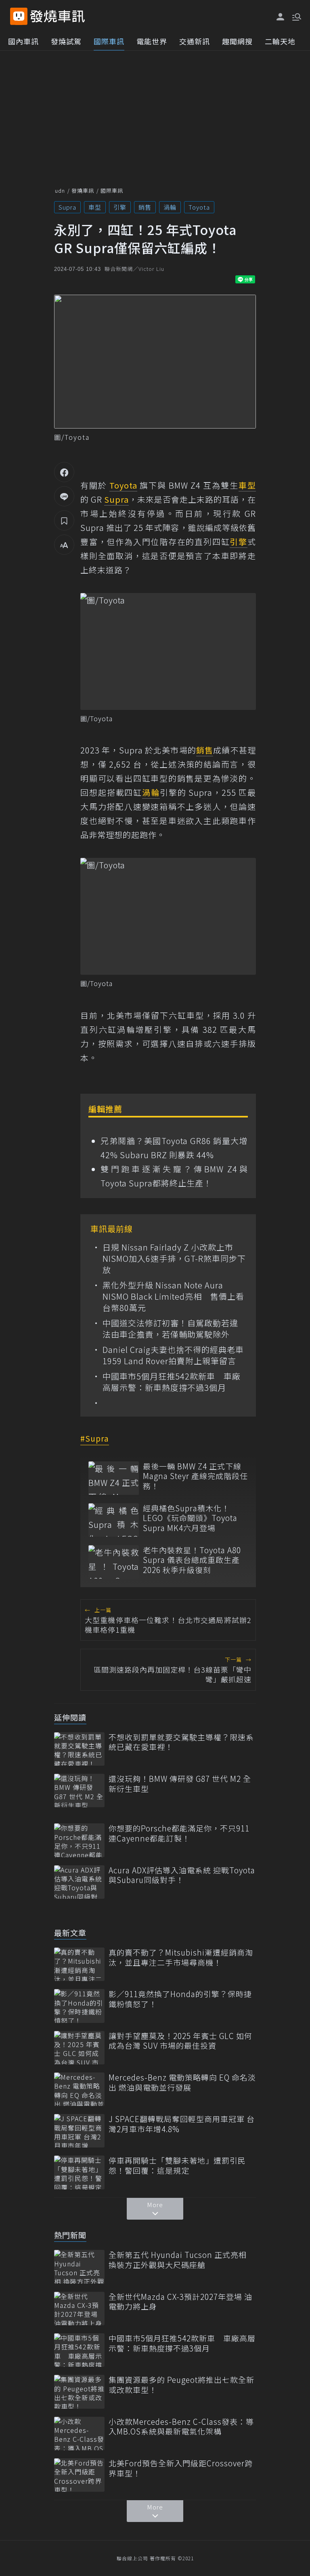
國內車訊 (23, 41)
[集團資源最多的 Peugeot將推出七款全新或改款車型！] (79, 2392)
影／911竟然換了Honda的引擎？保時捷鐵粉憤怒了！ (180, 1999)
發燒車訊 (83, 190)
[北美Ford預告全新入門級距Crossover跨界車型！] (79, 2475)
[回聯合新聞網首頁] (19, 16)
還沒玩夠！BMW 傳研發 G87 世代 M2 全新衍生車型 (180, 1784)
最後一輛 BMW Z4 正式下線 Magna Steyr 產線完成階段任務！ (195, 1476)
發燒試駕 (66, 41)
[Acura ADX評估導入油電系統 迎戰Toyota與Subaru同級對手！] (79, 1882)
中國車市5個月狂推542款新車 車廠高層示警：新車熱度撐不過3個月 (172, 1382)
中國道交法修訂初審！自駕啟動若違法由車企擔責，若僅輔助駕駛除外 (170, 1329)
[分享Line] (64, 496)
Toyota (199, 207)
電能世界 (152, 41)
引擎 (120, 207)
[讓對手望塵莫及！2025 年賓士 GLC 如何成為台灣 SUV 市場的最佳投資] (79, 2048)
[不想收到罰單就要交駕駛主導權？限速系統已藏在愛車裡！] (79, 1749)
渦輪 (170, 207)
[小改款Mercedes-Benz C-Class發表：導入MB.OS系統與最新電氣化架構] (79, 2433)
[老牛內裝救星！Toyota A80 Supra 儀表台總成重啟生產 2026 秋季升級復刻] (114, 1562)
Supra (67, 207)
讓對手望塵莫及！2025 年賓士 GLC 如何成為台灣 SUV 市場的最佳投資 (180, 2041)
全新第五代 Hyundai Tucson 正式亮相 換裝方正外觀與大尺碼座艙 (178, 2260)
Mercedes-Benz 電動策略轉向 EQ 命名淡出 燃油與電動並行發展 (182, 2082)
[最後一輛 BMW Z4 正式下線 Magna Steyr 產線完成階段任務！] (114, 1478)
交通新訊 (195, 41)
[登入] (281, 17)
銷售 (145, 207)
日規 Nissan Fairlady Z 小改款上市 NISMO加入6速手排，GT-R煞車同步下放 (174, 1259)
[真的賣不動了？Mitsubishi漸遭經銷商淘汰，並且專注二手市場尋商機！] (79, 1964)
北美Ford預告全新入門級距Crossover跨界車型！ (181, 2468)
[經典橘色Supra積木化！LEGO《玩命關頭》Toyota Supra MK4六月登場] (114, 1520)
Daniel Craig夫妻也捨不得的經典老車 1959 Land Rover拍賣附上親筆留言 (173, 1355)
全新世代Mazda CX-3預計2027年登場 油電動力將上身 (180, 2302)
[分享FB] (64, 472)
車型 (95, 207)
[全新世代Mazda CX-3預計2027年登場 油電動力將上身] (79, 2309)
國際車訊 (109, 41)
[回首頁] (58, 16)
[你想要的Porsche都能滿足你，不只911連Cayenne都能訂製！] (79, 1840)
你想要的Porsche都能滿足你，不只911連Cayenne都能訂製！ (179, 1833)
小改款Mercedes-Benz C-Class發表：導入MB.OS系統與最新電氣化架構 (181, 2427)
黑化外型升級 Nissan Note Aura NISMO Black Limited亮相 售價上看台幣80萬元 (173, 1296)
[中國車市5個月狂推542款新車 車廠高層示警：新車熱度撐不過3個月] (79, 2350)
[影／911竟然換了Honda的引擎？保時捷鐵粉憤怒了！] (79, 2006)
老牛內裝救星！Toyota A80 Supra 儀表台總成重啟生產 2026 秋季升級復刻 (192, 1560)
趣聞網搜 (237, 41)
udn (60, 190)
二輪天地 (280, 41)
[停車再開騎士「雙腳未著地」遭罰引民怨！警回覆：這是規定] (79, 2172)
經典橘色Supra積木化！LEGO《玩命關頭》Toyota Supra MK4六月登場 (190, 1518)
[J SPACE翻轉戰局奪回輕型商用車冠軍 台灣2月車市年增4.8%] (79, 2131)
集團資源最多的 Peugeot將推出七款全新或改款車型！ (181, 2385)
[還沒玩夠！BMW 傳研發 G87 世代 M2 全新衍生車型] (79, 1791)
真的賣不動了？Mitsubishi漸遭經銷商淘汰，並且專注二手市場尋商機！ (181, 1957)
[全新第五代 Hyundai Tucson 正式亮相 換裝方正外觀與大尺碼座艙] (79, 2267)
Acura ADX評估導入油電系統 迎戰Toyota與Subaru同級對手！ (182, 1875)
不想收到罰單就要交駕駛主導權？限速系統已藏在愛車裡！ (181, 1742)
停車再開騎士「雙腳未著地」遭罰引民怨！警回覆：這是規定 (177, 2165)
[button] (296, 16)
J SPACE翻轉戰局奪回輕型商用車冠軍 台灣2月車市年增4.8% (182, 2124)
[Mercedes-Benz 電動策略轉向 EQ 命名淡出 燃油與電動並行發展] (79, 2089)
